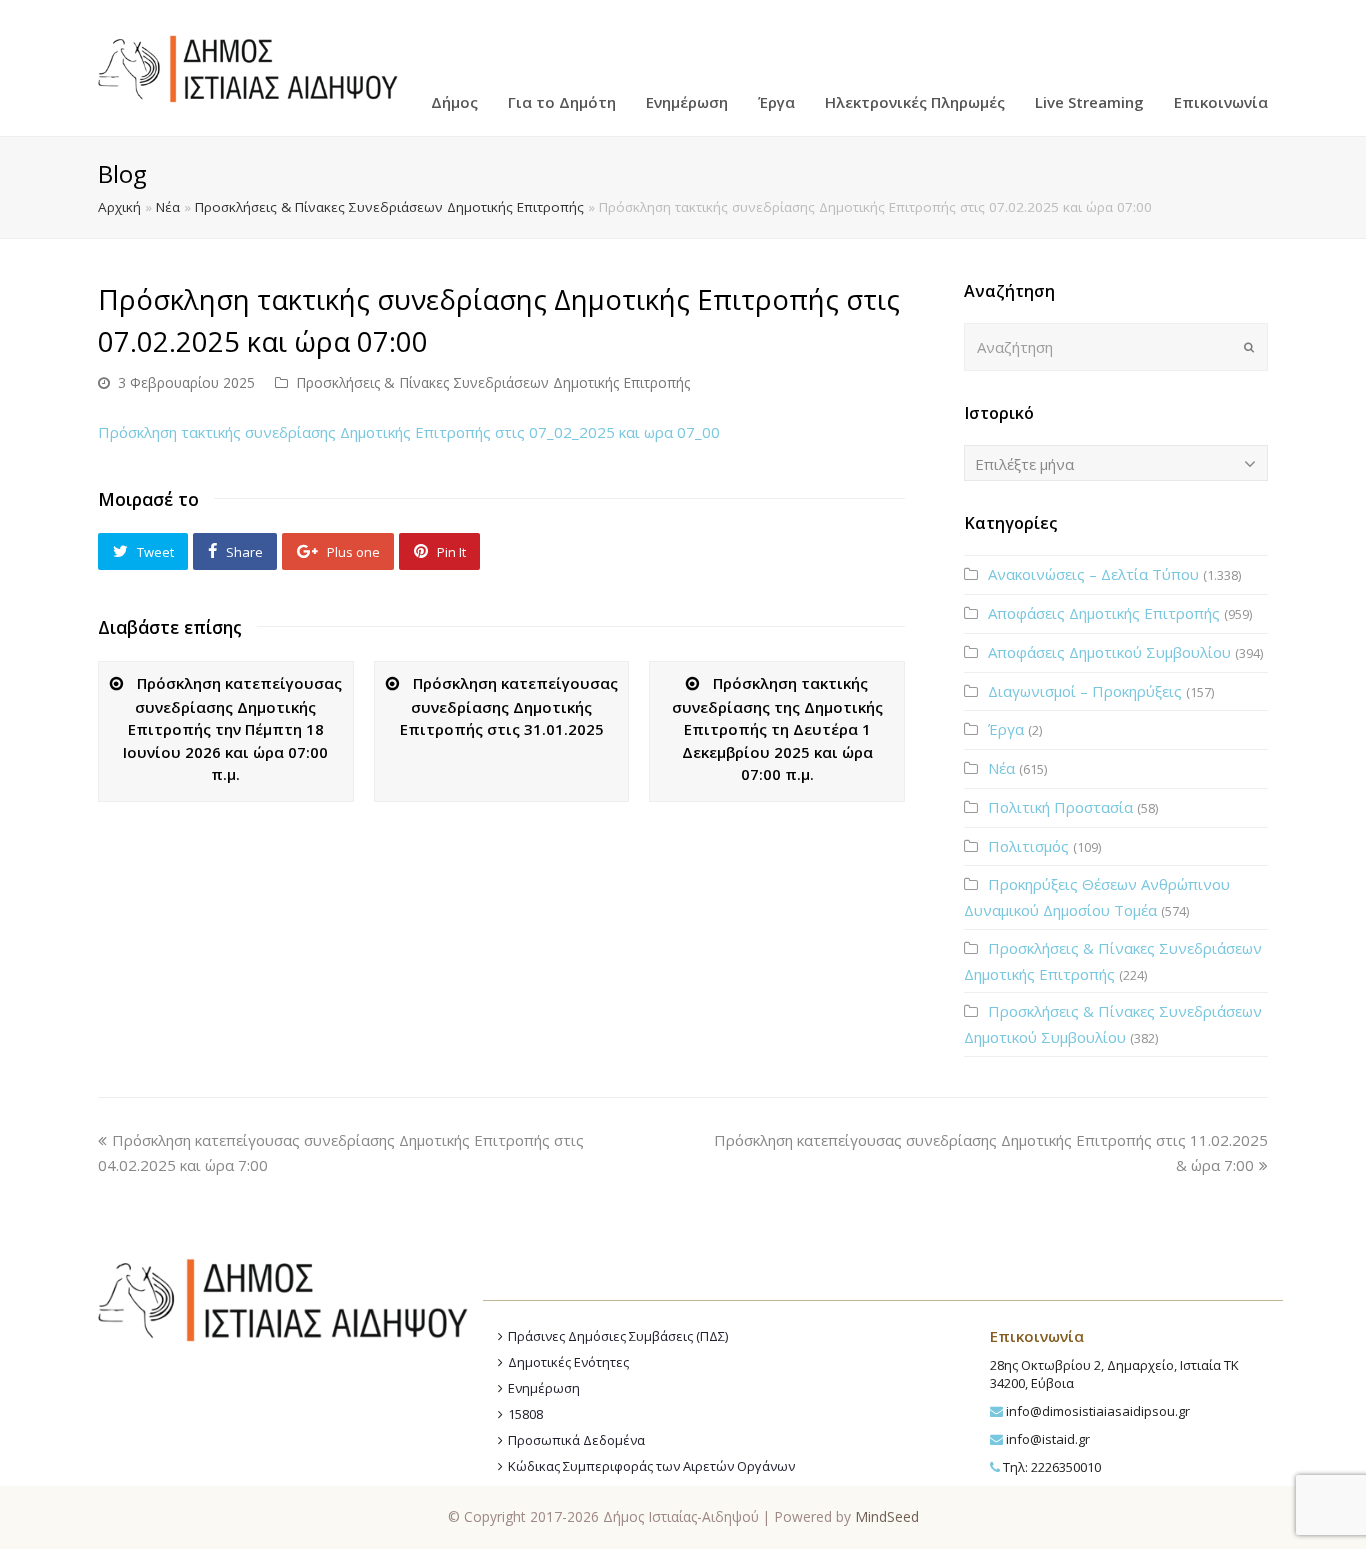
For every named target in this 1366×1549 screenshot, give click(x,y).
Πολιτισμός (1028, 846)
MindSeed (887, 1516)
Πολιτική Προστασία (1060, 807)
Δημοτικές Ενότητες (568, 1362)
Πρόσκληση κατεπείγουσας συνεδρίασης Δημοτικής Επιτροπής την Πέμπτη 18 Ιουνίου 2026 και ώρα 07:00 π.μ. (232, 728)
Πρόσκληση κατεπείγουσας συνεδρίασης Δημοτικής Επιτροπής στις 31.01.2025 (509, 706)
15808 (525, 1414)
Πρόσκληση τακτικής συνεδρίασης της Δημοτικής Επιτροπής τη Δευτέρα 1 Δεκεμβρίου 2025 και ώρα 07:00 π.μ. (777, 728)
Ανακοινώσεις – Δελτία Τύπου (1093, 574)
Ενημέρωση (544, 1388)
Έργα (1006, 729)
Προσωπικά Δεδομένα (576, 1440)
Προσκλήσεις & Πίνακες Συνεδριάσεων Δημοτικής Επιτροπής (389, 207)
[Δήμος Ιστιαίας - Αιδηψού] (248, 66)
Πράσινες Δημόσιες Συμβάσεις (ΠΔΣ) (618, 1336)
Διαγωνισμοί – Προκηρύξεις (1085, 691)
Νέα (168, 207)
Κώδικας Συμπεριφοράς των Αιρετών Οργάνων (651, 1466)
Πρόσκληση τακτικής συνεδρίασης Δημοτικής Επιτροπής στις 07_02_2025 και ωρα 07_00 (409, 432)
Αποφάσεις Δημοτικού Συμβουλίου (1109, 652)
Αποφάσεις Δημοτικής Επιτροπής (1104, 613)
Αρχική (119, 207)
